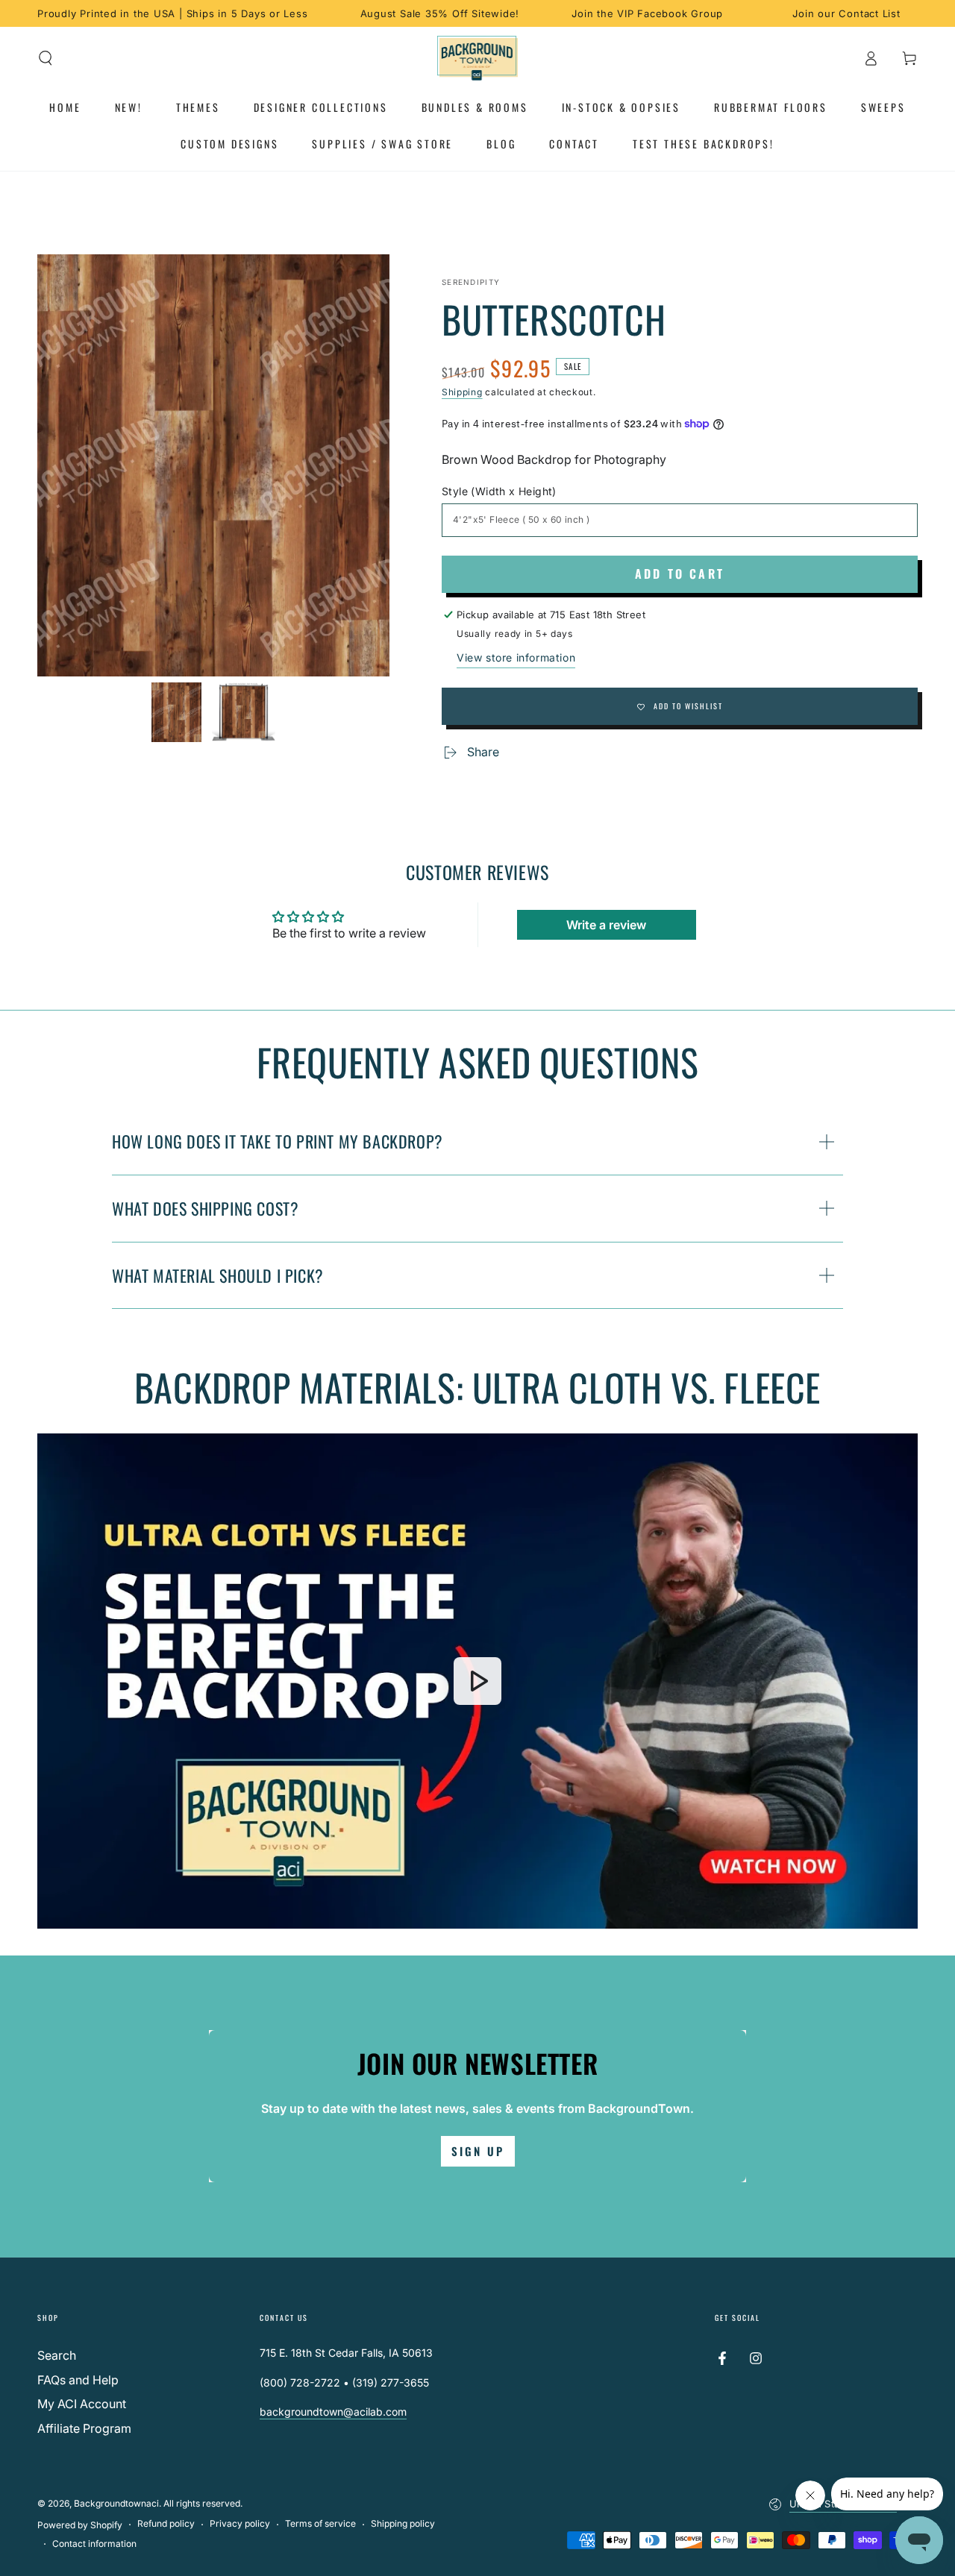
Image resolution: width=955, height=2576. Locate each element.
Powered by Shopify (80, 2525)
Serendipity (471, 282)
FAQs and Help (78, 2380)
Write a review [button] (606, 925)
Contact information (94, 2544)
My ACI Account (82, 2404)
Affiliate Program (84, 2428)
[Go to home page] (478, 58)
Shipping (462, 392)
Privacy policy (240, 2523)
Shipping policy (403, 2523)
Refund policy (166, 2523)
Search (57, 2355)
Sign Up (478, 2151)
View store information (516, 657)
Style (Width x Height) (499, 491)
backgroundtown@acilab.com (333, 2412)
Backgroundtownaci (116, 2503)
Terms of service (320, 2523)
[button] (46, 58)
